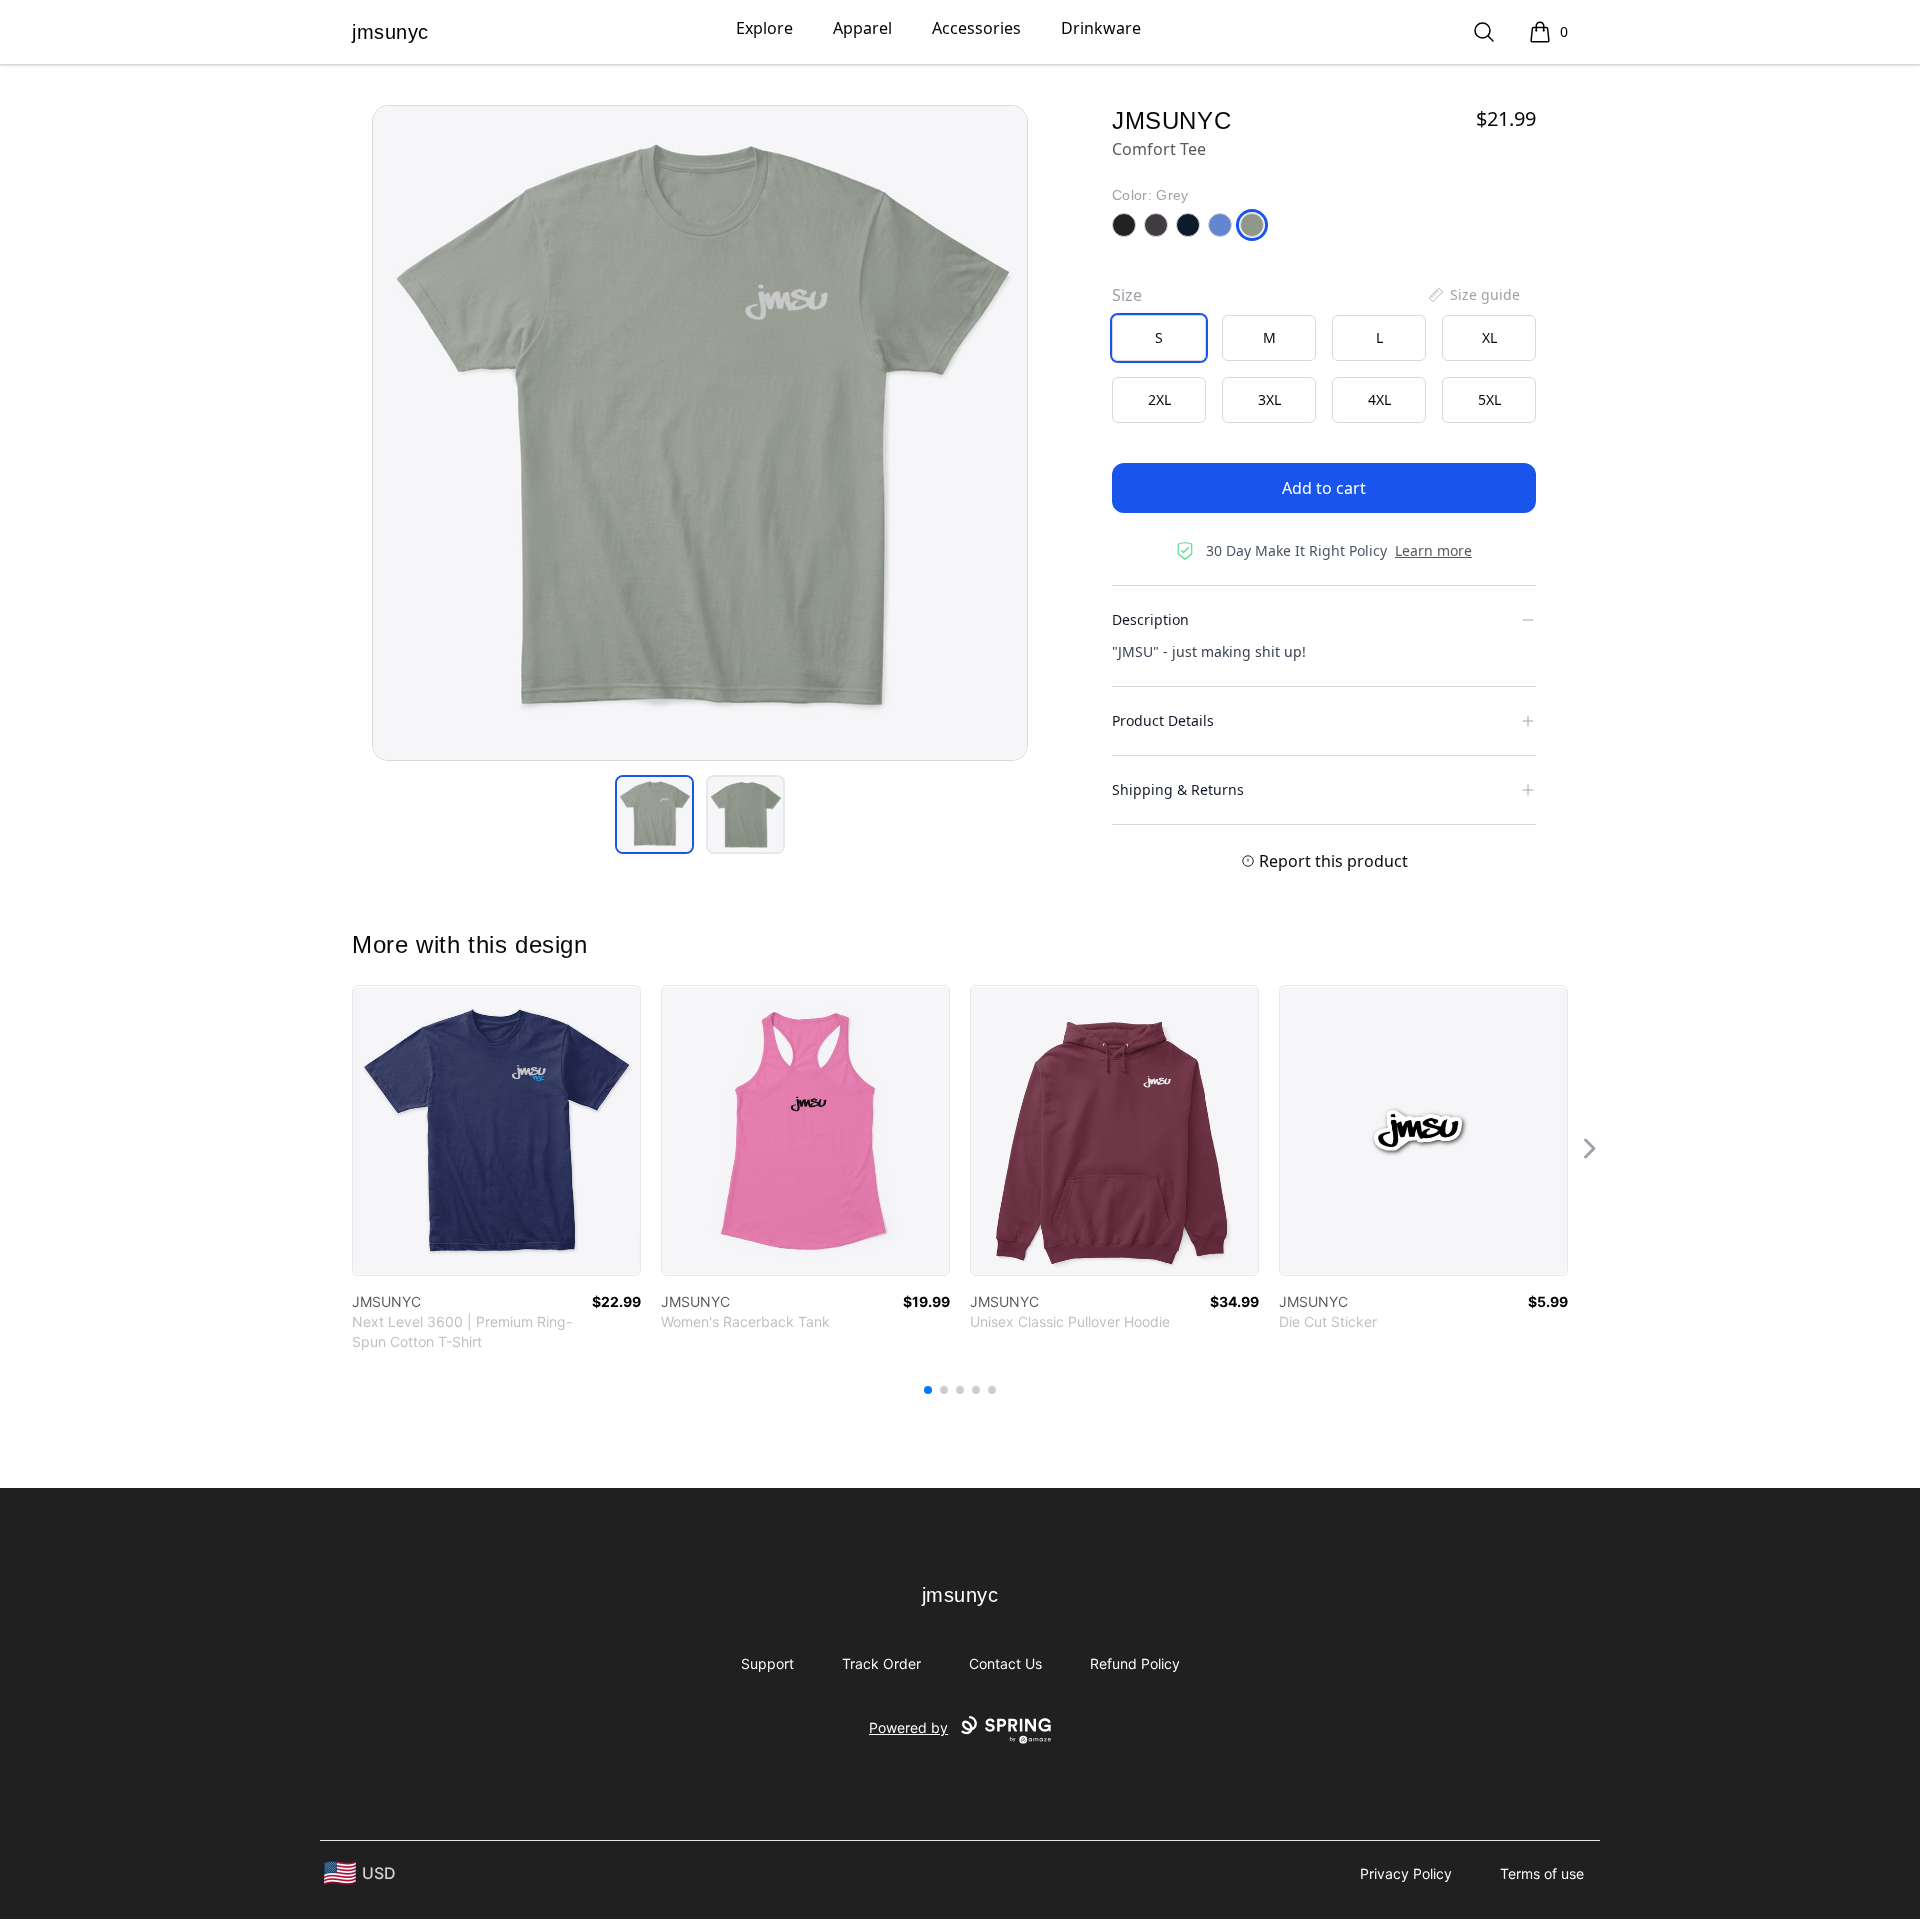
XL (1489, 337)
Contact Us (1005, 1663)
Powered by (908, 1727)
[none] (1473, 295)
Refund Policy (1135, 1663)
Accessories (976, 28)
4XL (1379, 399)
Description (1150, 619)
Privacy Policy (1406, 1873)
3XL (1269, 399)
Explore (764, 28)
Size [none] (1127, 295)
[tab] (654, 814)
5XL (1489, 399)
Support (767, 1663)
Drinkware (1101, 28)
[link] (496, 1130)
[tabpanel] (700, 433)
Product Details (1163, 720)
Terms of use (1542, 1873)
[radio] (1159, 338)
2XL (1159, 399)
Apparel (862, 28)
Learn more (1433, 550)
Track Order (881, 1663)
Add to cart (1324, 488)
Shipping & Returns (1178, 789)
